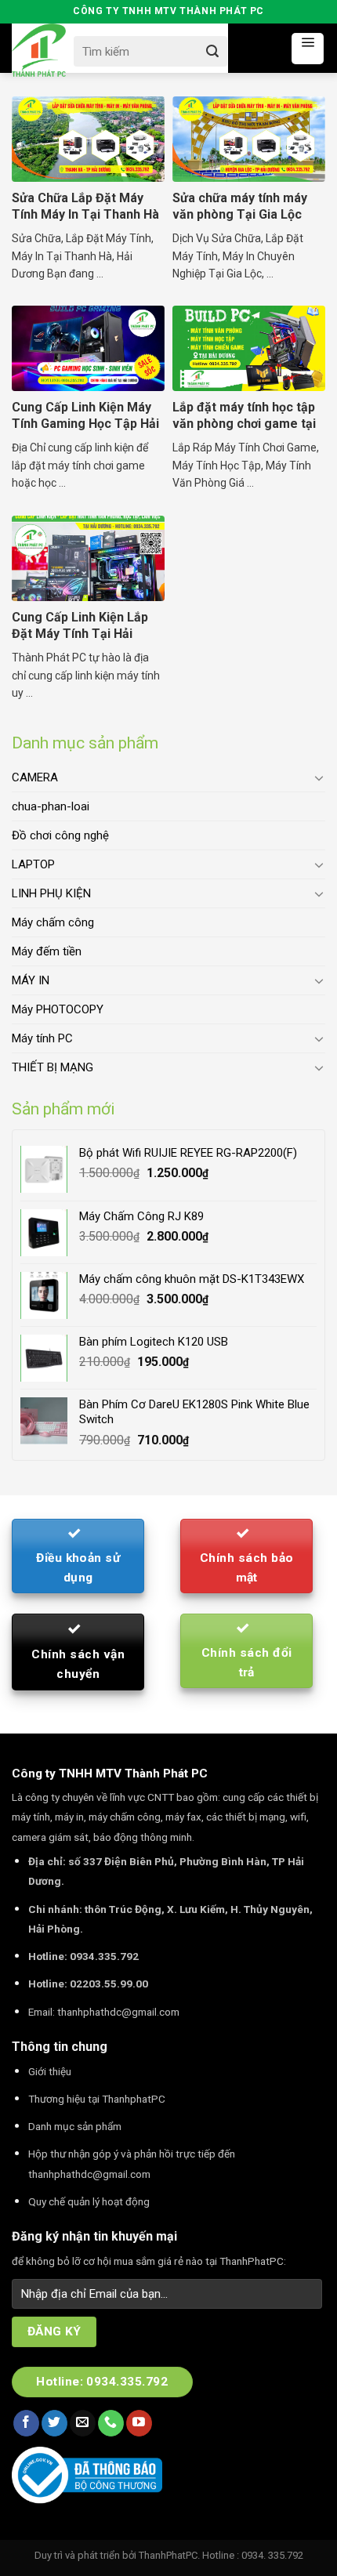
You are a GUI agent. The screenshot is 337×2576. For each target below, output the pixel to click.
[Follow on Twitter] (54, 2423)
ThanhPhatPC (168, 2555)
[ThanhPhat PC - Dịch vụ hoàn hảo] (39, 51)
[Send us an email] (83, 2423)
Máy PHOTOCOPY (58, 1009)
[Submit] (212, 51)
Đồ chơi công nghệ (60, 835)
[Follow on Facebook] (26, 2423)
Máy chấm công (53, 922)
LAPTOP (33, 864)
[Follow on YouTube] (139, 2423)
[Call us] (111, 2423)
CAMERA (35, 777)
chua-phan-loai (51, 806)
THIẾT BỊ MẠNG (53, 1067)
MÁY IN (31, 980)
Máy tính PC (42, 1038)
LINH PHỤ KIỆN (51, 893)
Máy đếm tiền (47, 951)
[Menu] (308, 49)
